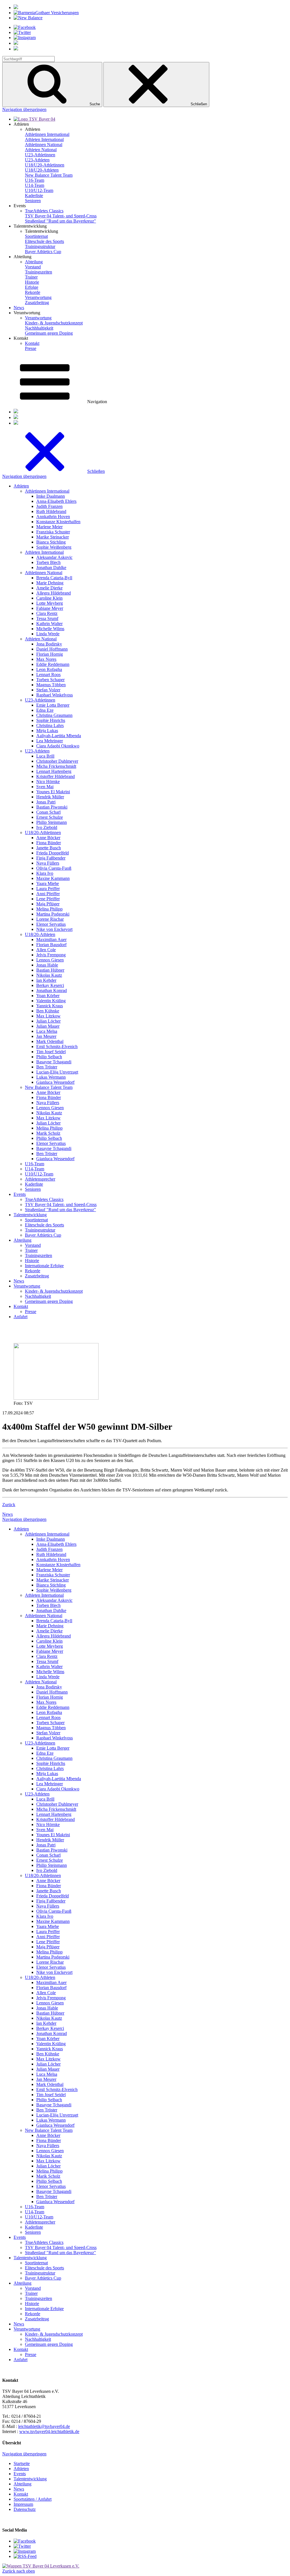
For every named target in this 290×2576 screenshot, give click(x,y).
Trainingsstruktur (40, 246)
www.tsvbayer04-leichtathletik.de (49, 2431)
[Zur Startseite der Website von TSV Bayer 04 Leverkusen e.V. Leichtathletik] (41, 2566)
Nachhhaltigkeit (39, 328)
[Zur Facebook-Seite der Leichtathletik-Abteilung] (25, 2541)
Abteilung (34, 262)
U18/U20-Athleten (42, 170)
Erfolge (32, 287)
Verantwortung (38, 297)
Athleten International (44, 139)
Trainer (31, 277)
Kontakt (32, 343)
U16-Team (35, 180)
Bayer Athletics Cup (43, 252)
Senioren (33, 201)
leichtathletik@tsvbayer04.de (44, 2426)
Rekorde (33, 292)
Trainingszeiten (39, 272)
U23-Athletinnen (40, 155)
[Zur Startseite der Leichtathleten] (34, 119)
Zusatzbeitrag (37, 303)
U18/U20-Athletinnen (45, 165)
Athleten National (41, 150)
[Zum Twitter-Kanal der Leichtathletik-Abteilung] (22, 2546)
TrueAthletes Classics (44, 211)
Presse (31, 348)
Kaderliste (34, 195)
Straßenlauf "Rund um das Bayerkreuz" (60, 221)
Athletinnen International (47, 134)
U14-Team (35, 185)
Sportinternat (36, 236)
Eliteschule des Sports (44, 241)
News (19, 308)
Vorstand (33, 267)
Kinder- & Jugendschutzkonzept (54, 323)
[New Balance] (28, 18)
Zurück (9, 1505)
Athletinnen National (44, 145)
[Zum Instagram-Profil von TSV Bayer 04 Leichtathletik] (25, 2551)
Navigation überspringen (24, 109)
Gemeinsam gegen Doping (49, 333)
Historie (32, 282)
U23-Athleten (37, 160)
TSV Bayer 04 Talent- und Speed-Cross (61, 216)
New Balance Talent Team (49, 175)
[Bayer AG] (16, 8)
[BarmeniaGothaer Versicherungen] (46, 13)
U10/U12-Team (39, 190)
